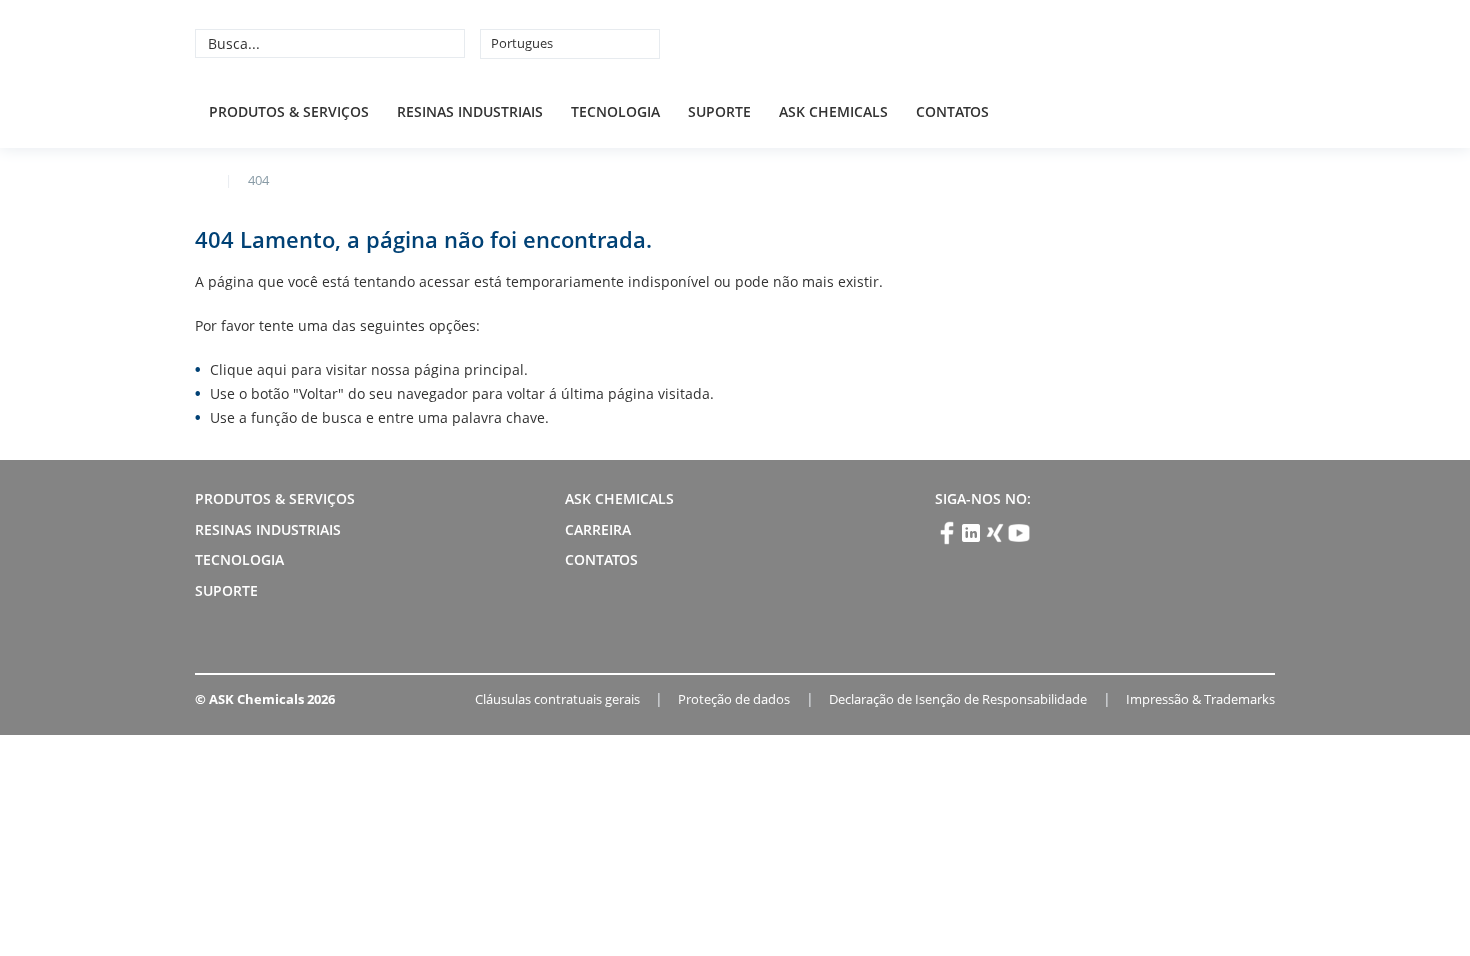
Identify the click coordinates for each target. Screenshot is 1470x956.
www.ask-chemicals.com (203, 179)
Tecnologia (615, 111)
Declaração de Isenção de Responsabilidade (958, 699)
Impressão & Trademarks (1200, 699)
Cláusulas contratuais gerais (557, 699)
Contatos (952, 111)
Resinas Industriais (470, 111)
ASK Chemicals (1127, 43)
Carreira (598, 529)
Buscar (447, 43)
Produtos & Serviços (289, 111)
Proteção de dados (734, 699)
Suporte (719, 111)
